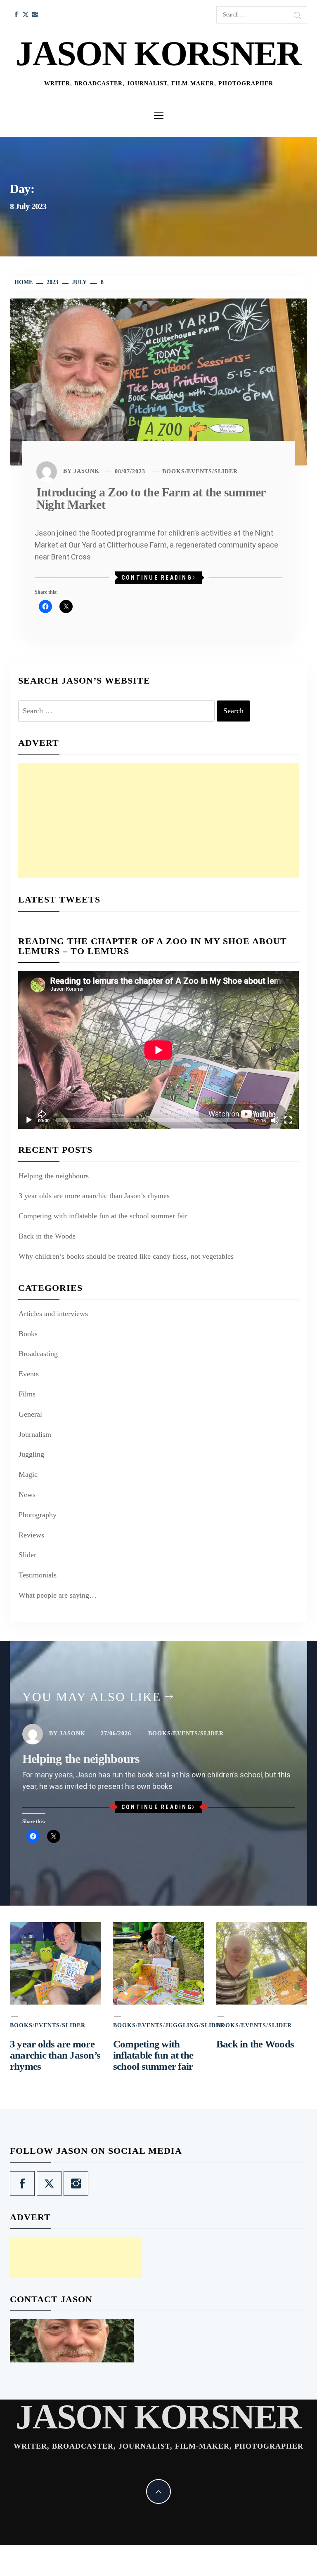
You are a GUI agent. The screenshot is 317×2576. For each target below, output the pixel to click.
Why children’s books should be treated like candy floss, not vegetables (126, 1256)
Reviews (31, 1535)
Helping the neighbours (54, 1176)
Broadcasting (38, 1354)
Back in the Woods (47, 1236)
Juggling (31, 1454)
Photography (38, 1515)
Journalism (35, 1434)
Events (200, 471)
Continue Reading (157, 578)
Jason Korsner (158, 53)
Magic (28, 1474)
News (27, 1495)
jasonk (86, 471)
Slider (226, 471)
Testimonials (38, 1575)
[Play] (29, 1120)
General (30, 1414)
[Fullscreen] (288, 1120)
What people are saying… (58, 1595)
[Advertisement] (158, 820)
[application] (158, 1050)
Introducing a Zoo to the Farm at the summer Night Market (151, 498)
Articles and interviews (53, 1314)
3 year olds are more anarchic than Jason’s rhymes (94, 1196)
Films (27, 1394)
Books (174, 471)
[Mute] (275, 1120)
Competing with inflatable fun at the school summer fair (103, 1216)
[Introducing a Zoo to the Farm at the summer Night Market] (158, 381)
